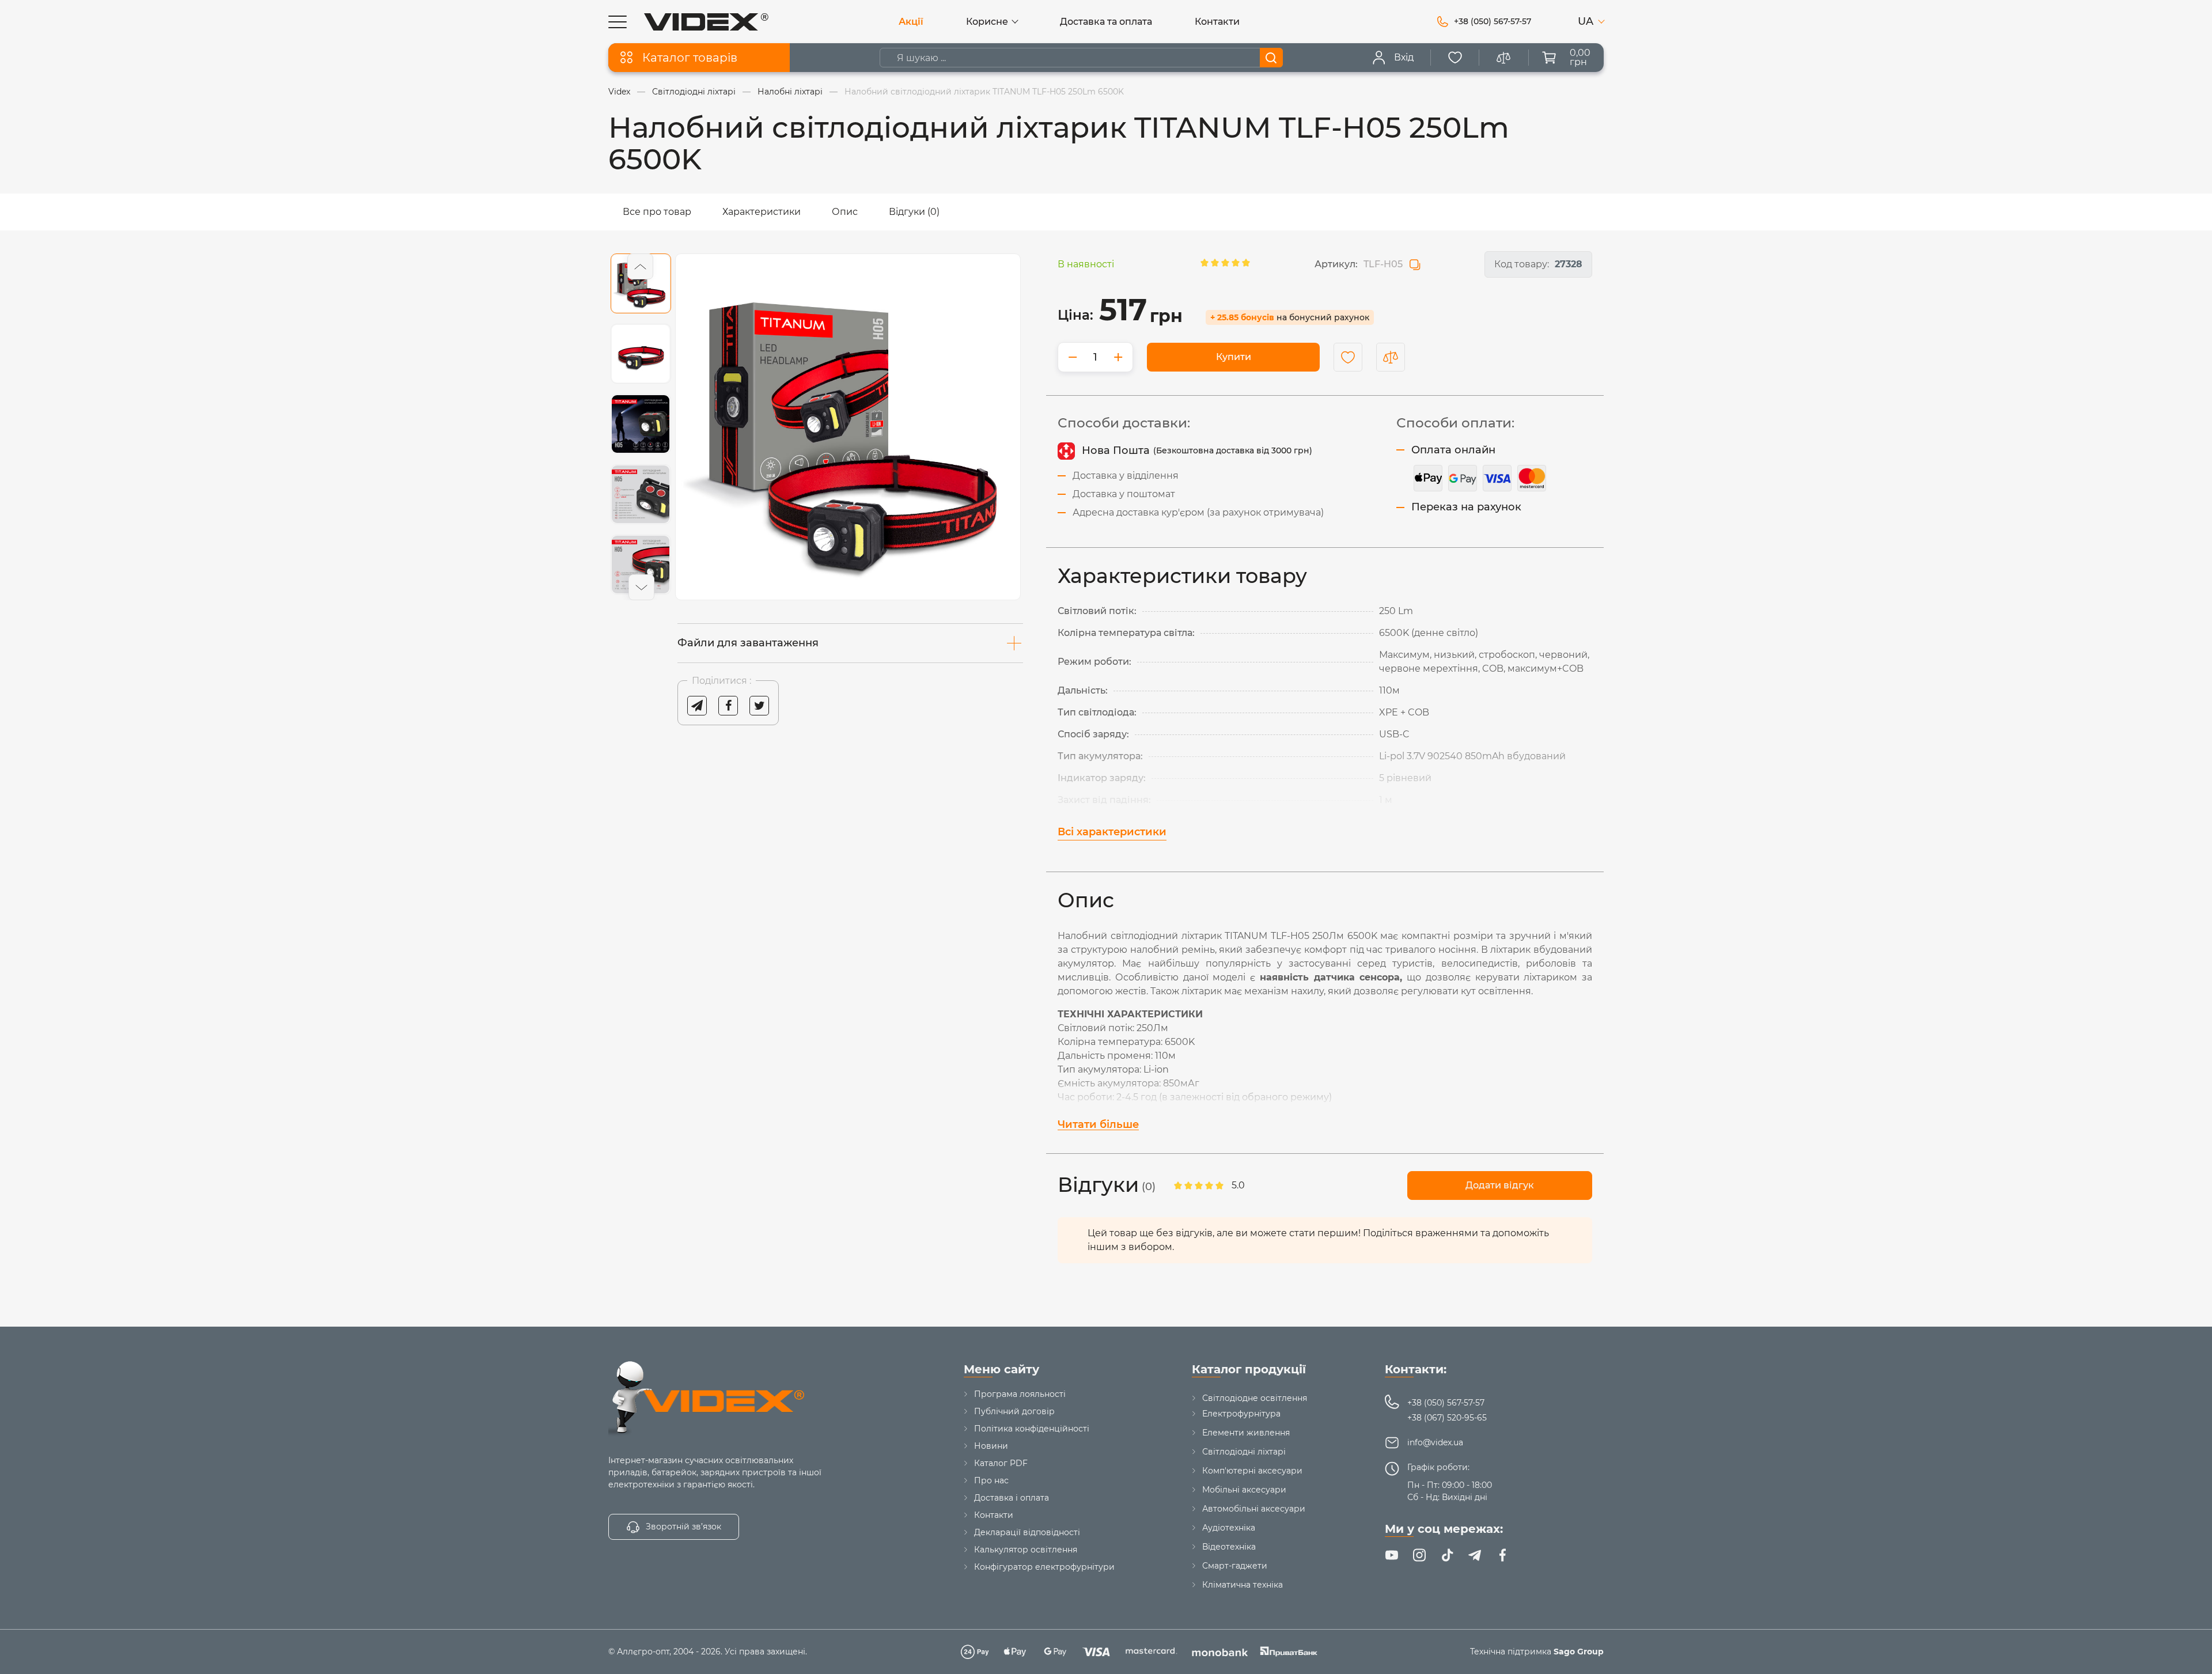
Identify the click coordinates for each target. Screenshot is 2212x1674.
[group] (848, 427)
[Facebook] (1502, 1555)
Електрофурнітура (1241, 1414)
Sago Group (1579, 1652)
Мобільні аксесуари (1244, 1490)
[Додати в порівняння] (1391, 357)
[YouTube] (1392, 1555)
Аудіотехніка (1229, 1528)
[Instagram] (1419, 1555)
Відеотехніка (1229, 1547)
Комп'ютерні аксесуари (1252, 1471)
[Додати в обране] (1348, 357)
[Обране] (1455, 58)
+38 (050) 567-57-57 (1446, 1403)
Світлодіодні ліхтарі (1244, 1452)
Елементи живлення (1246, 1433)
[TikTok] (1447, 1555)
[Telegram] (1475, 1555)
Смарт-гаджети (1235, 1566)
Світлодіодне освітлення (1255, 1398)
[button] (640, 266)
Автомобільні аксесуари (1254, 1509)
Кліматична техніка (1243, 1585)
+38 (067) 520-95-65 (1447, 1418)
